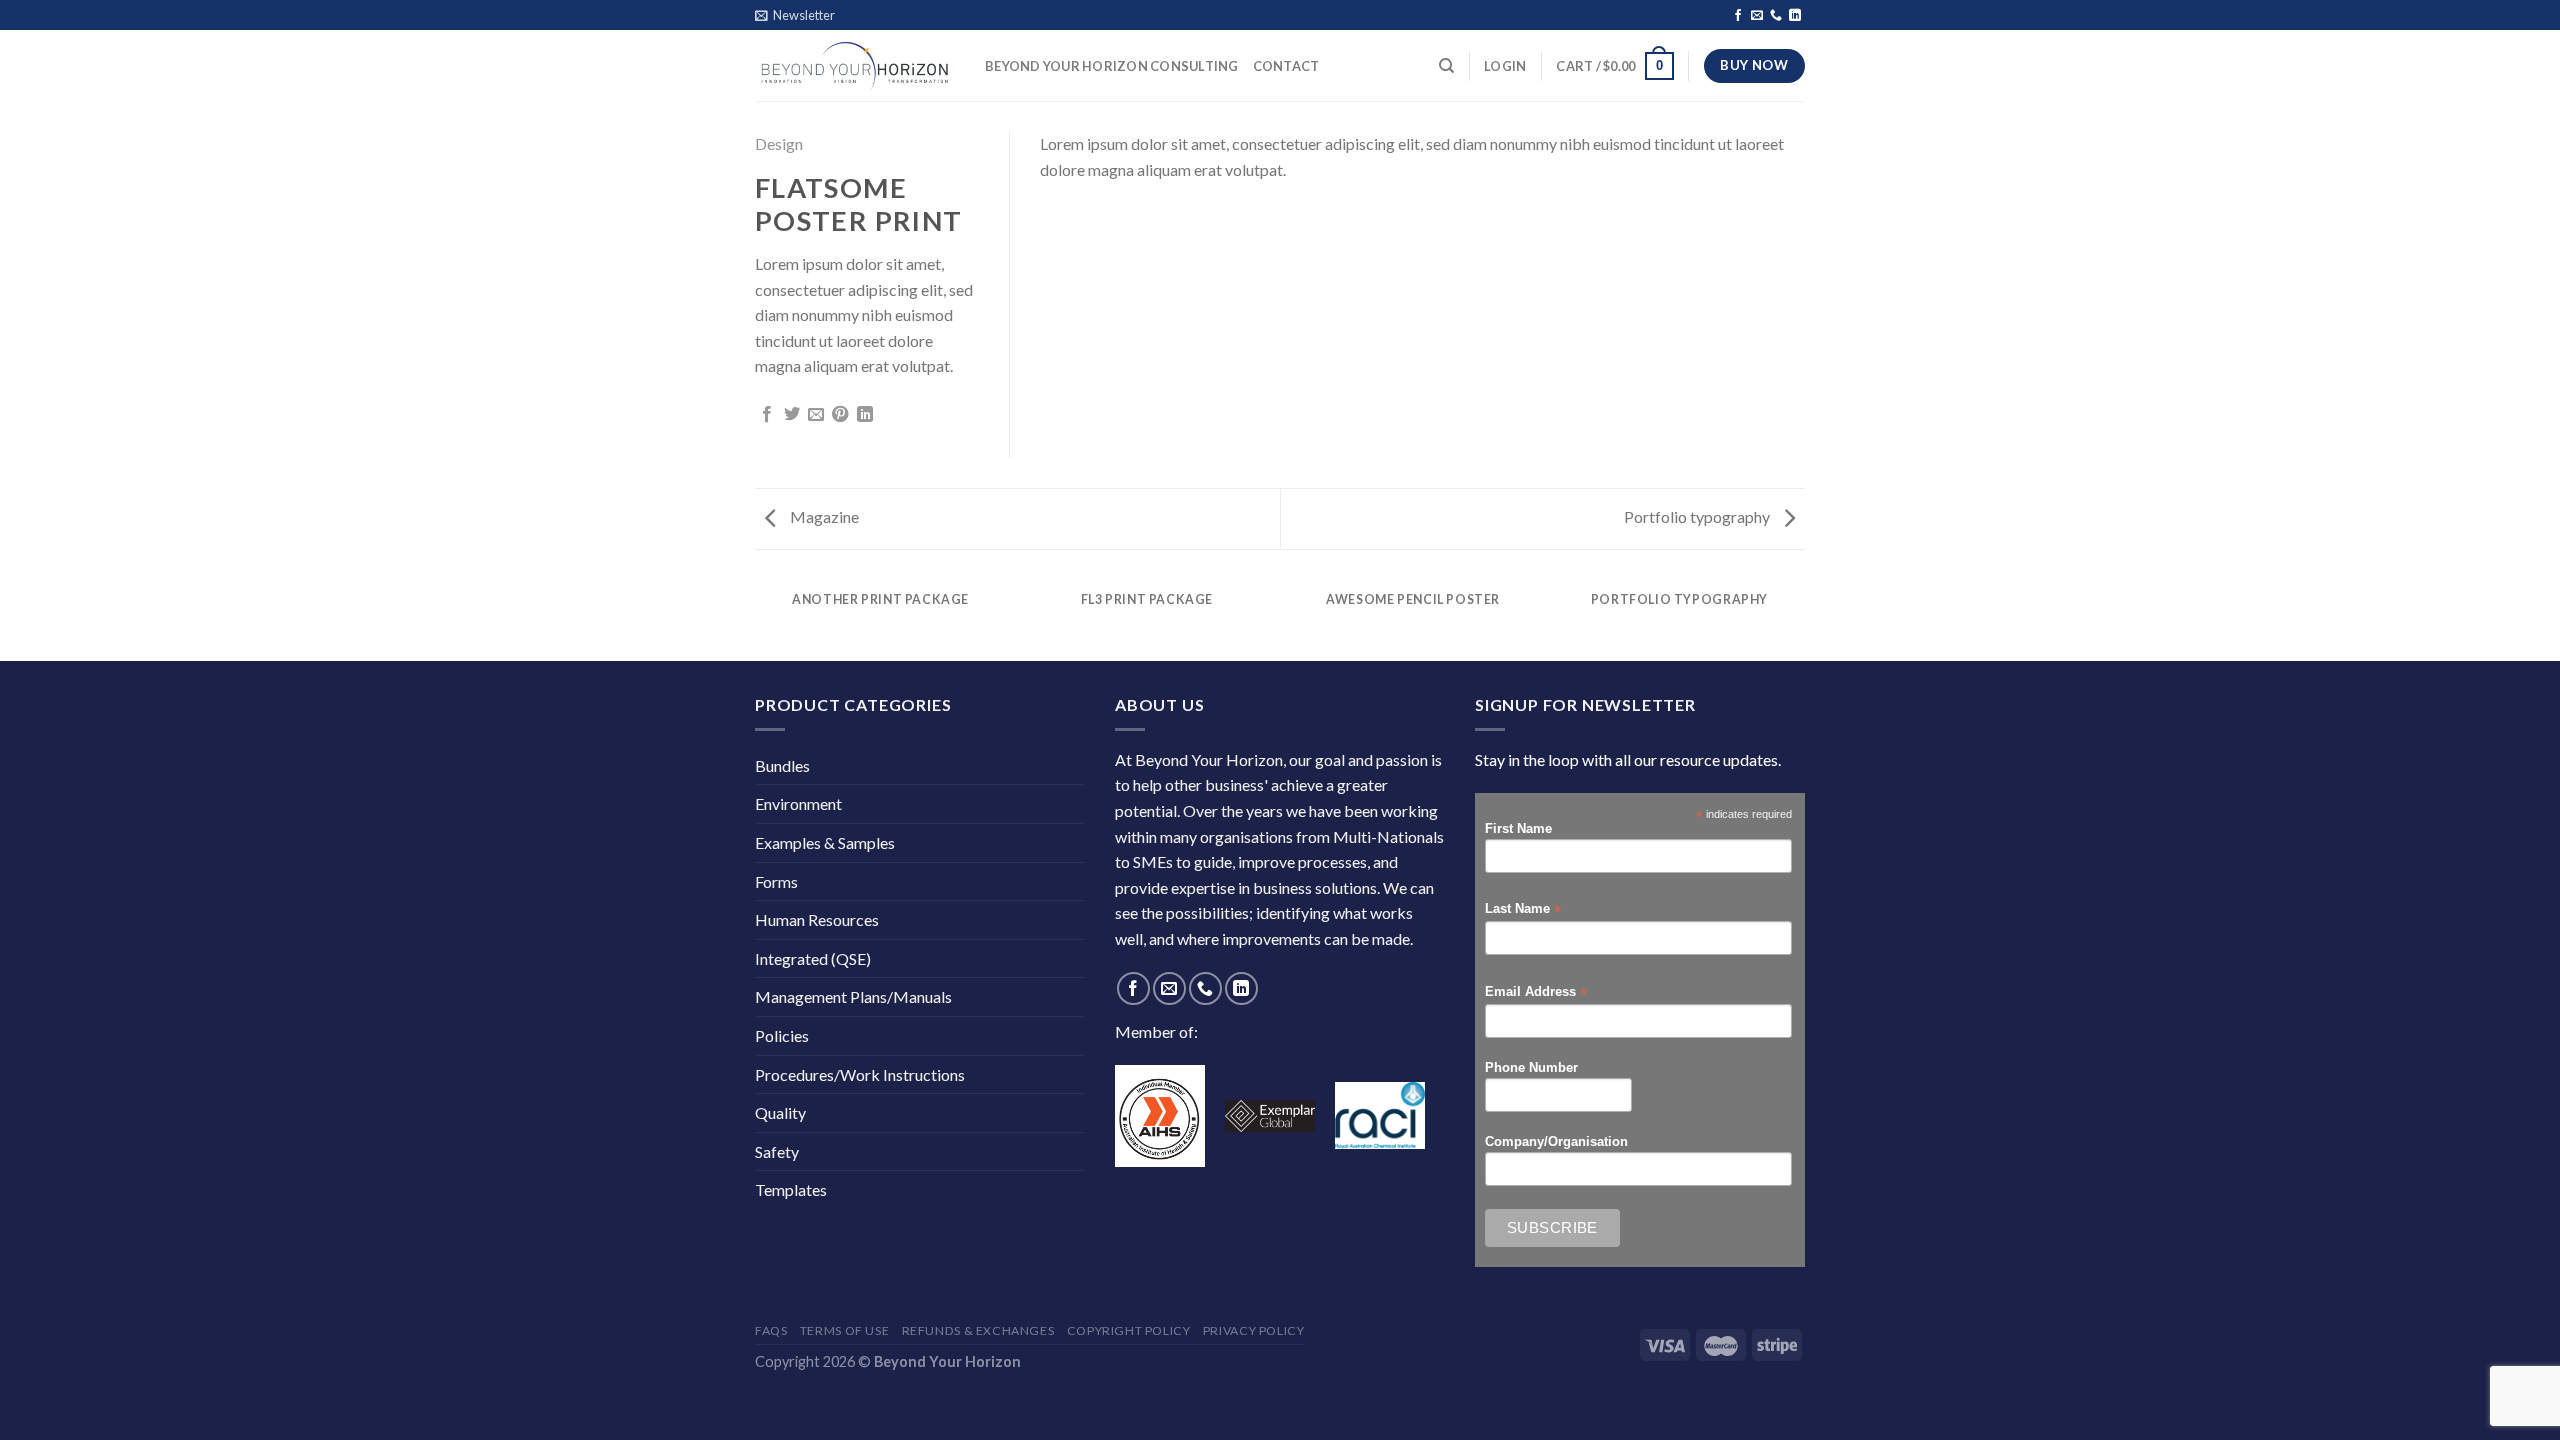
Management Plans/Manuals (853, 996)
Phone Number (1531, 1068)
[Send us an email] (1757, 16)
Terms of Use (844, 1330)
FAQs (771, 1330)
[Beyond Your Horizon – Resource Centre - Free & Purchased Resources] (855, 66)
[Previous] (759, 618)
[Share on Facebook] (767, 415)
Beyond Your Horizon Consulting (1112, 66)
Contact (1286, 66)
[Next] (1802, 618)
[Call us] (1776, 16)
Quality (780, 1112)
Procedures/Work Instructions (860, 1074)
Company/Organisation (1556, 1142)
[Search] (1446, 66)
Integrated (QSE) (813, 958)
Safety (777, 1151)
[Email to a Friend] (816, 415)
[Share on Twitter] (792, 415)
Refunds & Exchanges (978, 1330)
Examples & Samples (825, 842)
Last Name (1523, 909)
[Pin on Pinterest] (840, 415)
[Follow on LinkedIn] (1795, 16)
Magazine (823, 516)
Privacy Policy (1254, 1330)
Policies (782, 1035)
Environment (798, 803)
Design (779, 143)
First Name (1518, 829)
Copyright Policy (1129, 1330)
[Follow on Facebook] (1738, 16)
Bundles (782, 765)
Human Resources (817, 919)
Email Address (1536, 992)
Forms (776, 881)
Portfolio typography (1698, 516)
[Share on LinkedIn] (865, 415)
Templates (791, 1189)
